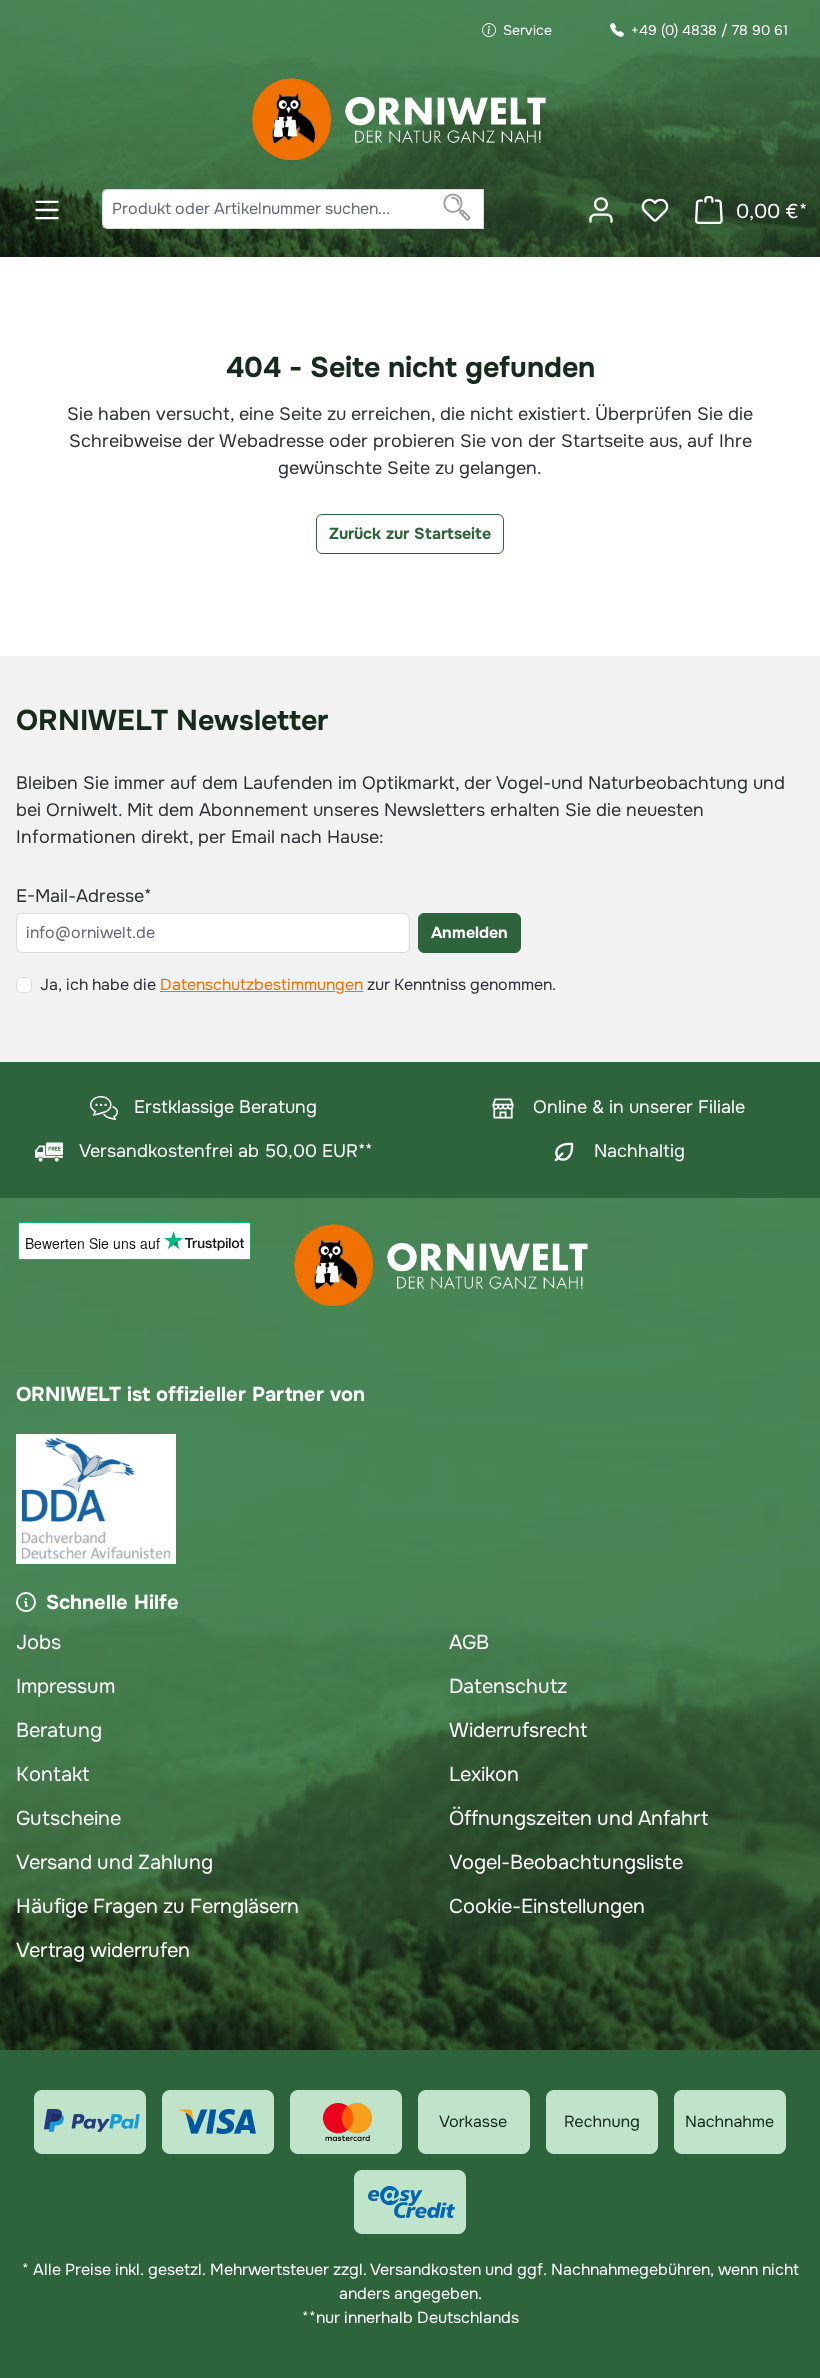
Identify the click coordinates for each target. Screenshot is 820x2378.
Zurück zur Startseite (410, 533)
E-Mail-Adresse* (83, 896)
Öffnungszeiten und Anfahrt (578, 1818)
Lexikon (484, 1774)
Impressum (65, 1686)
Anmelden (469, 932)
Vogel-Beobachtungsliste (566, 1862)
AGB (469, 1642)
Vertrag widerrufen (103, 1950)
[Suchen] (457, 209)
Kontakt (52, 1774)
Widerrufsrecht (518, 1730)
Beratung (59, 1730)
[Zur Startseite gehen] (400, 119)
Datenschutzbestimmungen (261, 984)
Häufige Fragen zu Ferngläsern (157, 1906)
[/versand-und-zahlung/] (90, 2122)
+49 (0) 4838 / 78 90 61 (709, 30)
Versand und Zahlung (114, 1862)
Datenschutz (508, 1686)
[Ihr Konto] (601, 210)
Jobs (38, 1642)
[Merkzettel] (655, 210)
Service (527, 30)
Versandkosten (425, 2269)
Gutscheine (68, 1818)
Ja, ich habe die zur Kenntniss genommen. (298, 984)
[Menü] (47, 210)
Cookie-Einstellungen (547, 1906)
